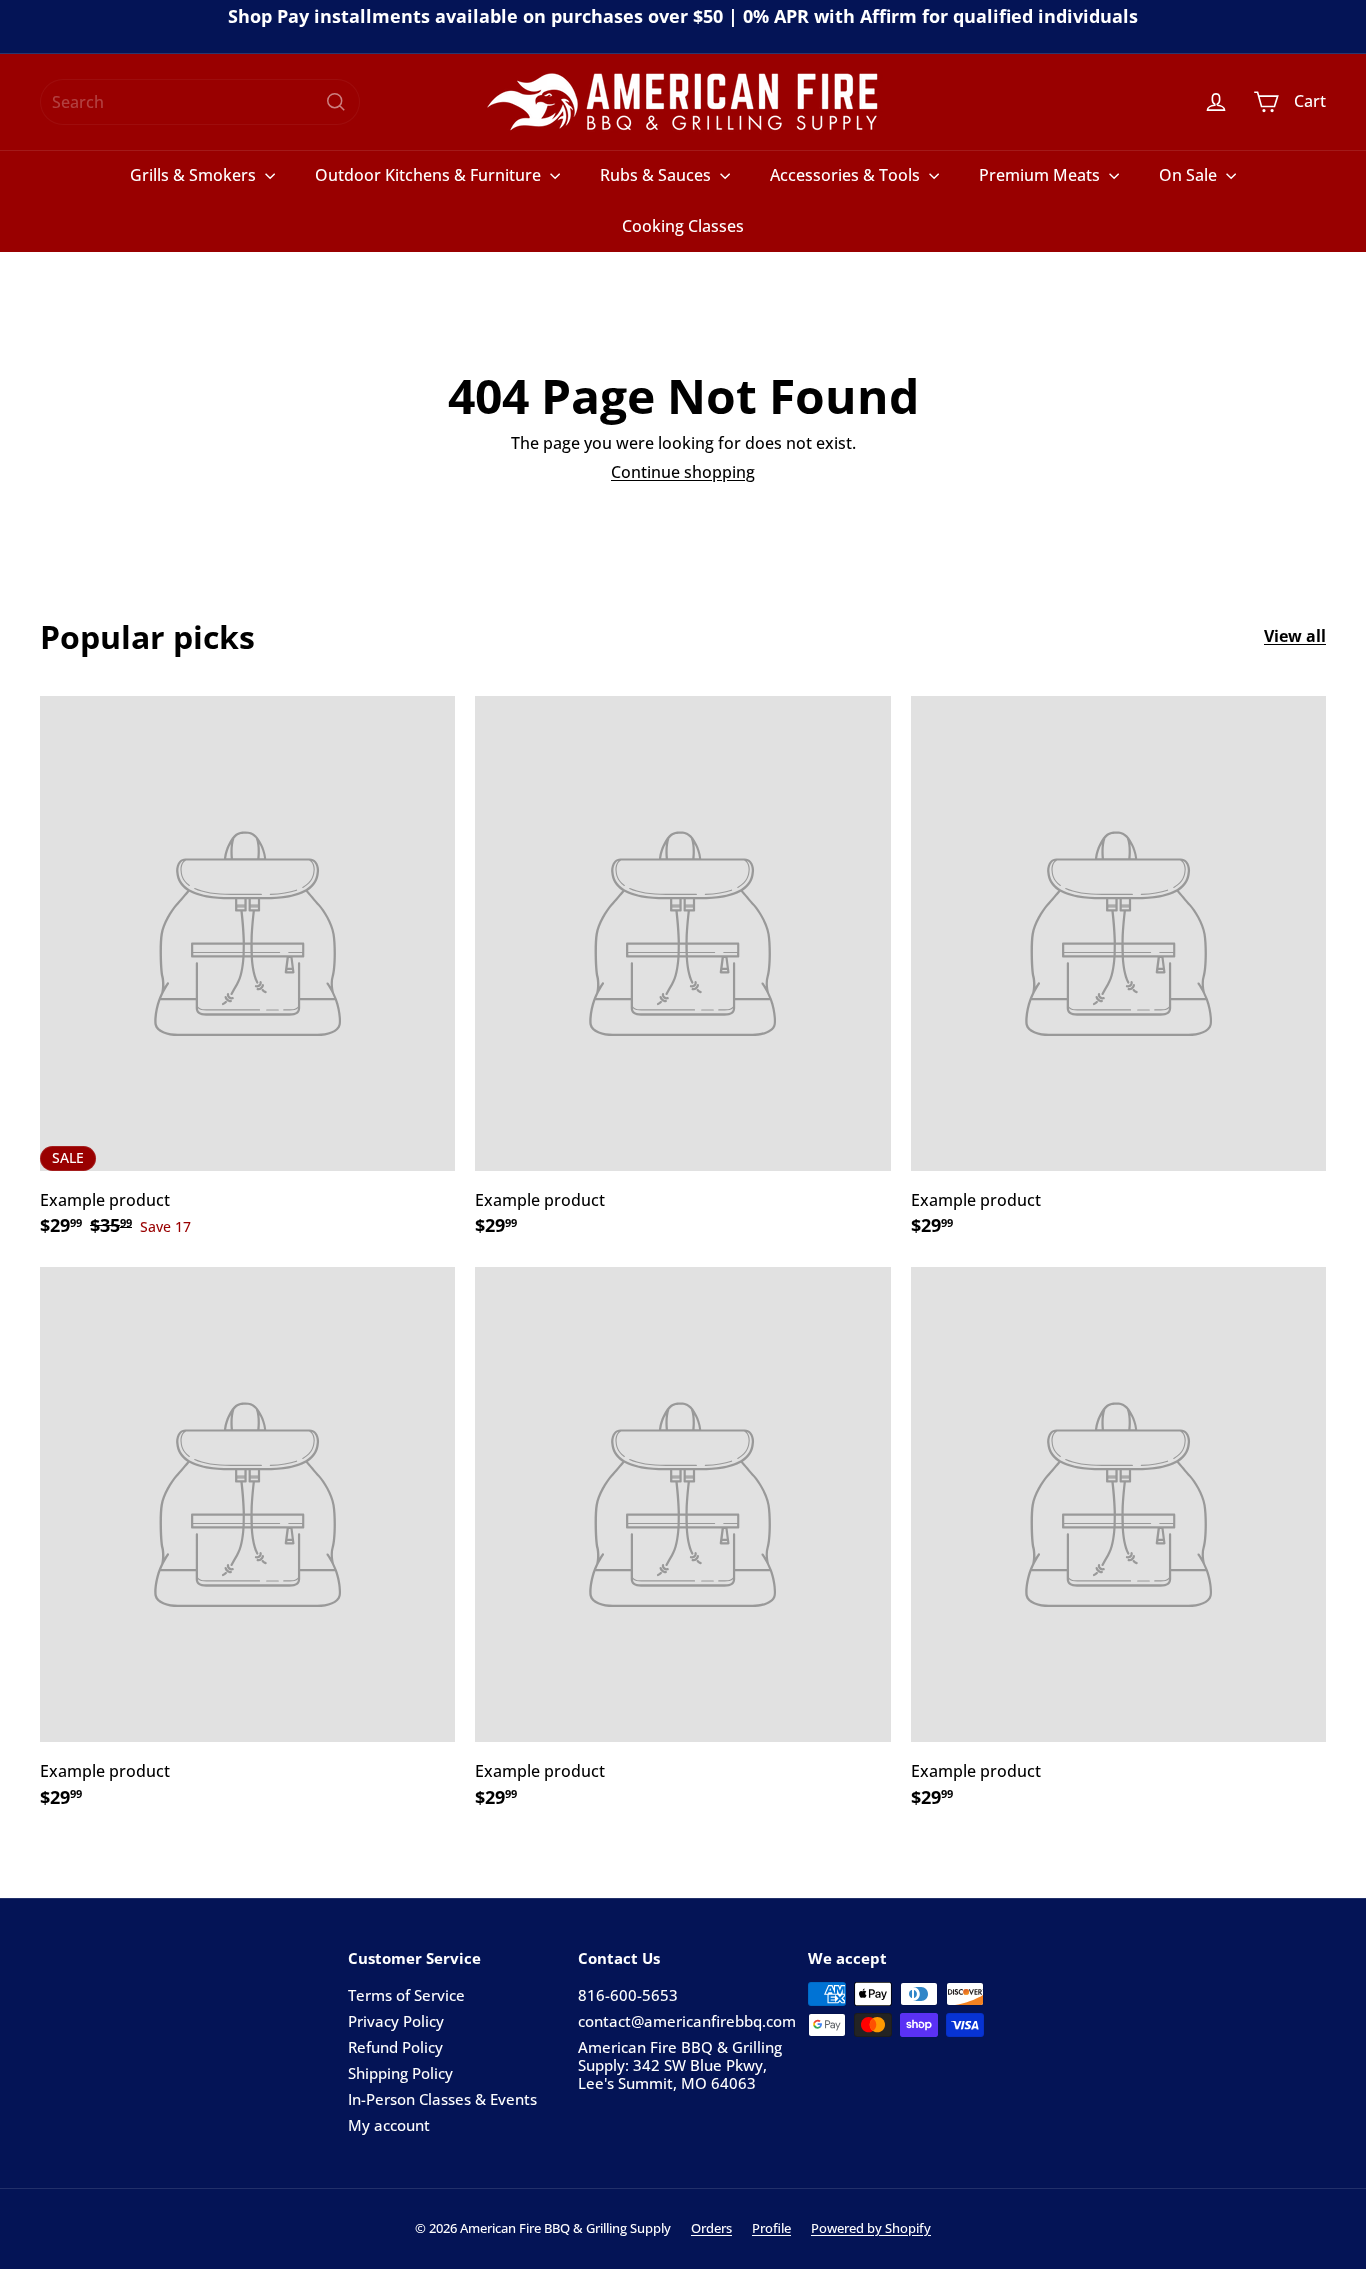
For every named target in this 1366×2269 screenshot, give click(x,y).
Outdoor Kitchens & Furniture (430, 175)
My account (389, 2125)
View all (1295, 636)
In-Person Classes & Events (442, 2099)
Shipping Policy (400, 2073)
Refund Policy (395, 2047)
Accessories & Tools (847, 175)
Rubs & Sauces (657, 175)
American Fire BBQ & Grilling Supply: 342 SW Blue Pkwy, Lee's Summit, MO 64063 (680, 2065)
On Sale (1190, 175)
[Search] (336, 102)
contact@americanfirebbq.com (687, 2021)
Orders (711, 2228)
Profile (771, 2228)
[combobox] (200, 102)
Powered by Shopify (871, 2228)
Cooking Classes (683, 226)
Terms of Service (406, 1995)
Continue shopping (683, 472)
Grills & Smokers (195, 175)
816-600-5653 (628, 1995)
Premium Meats (1041, 175)
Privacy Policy (396, 2021)
